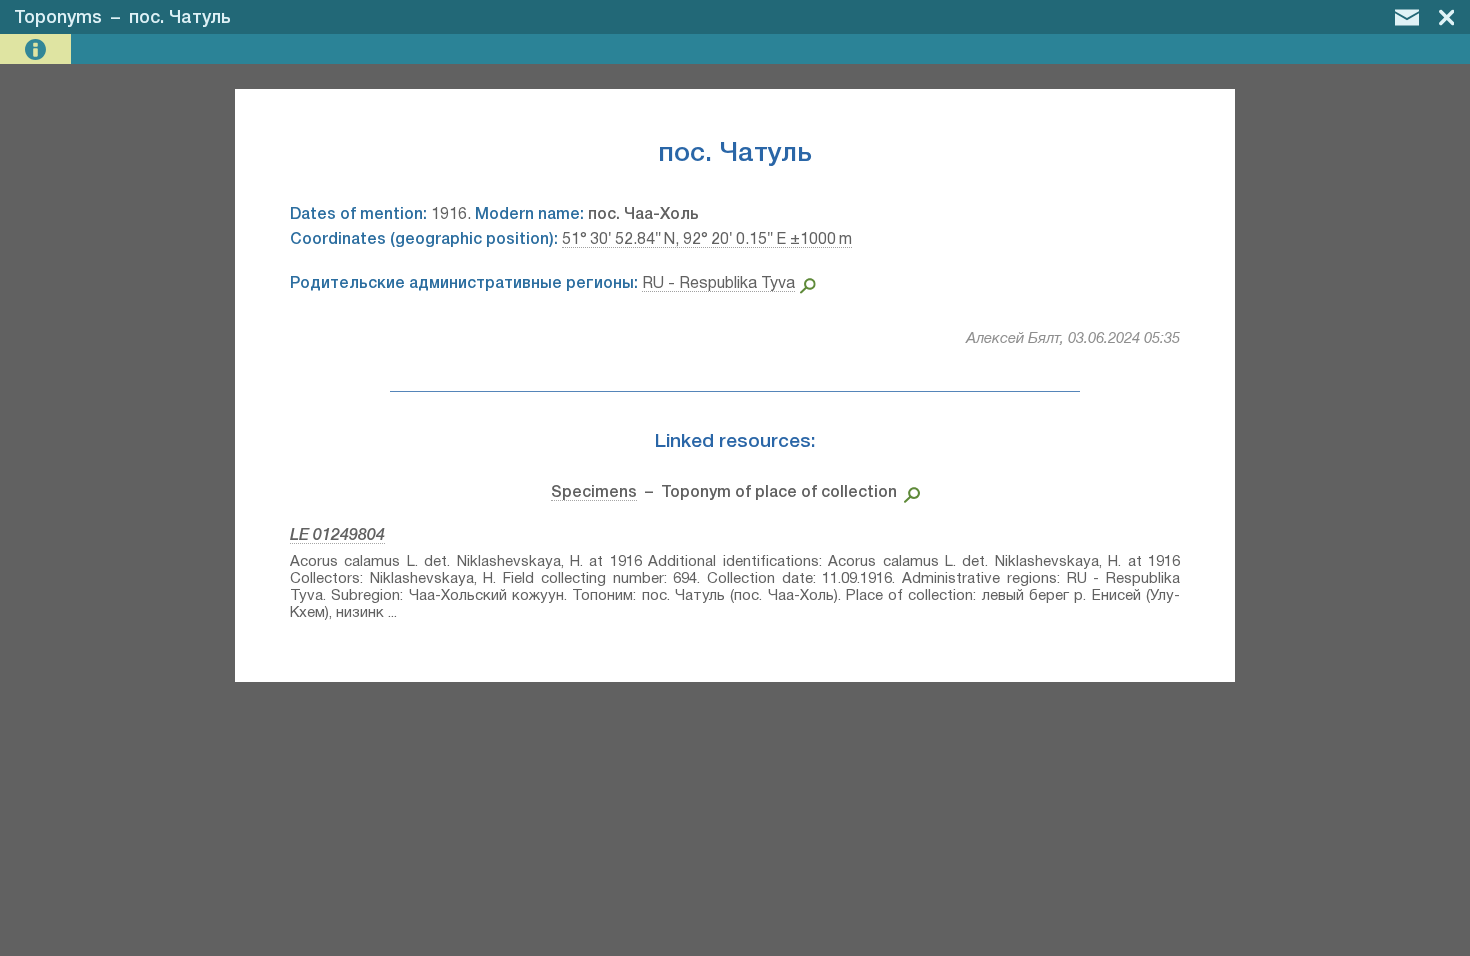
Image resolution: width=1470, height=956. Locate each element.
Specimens (594, 493)
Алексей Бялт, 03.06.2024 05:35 (1073, 339)
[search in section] (908, 493)
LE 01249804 (337, 536)
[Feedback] (1407, 17)
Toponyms (58, 18)
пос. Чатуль (180, 18)
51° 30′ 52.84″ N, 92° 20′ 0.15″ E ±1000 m (707, 240)
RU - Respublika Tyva (718, 284)
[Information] (37, 49)
